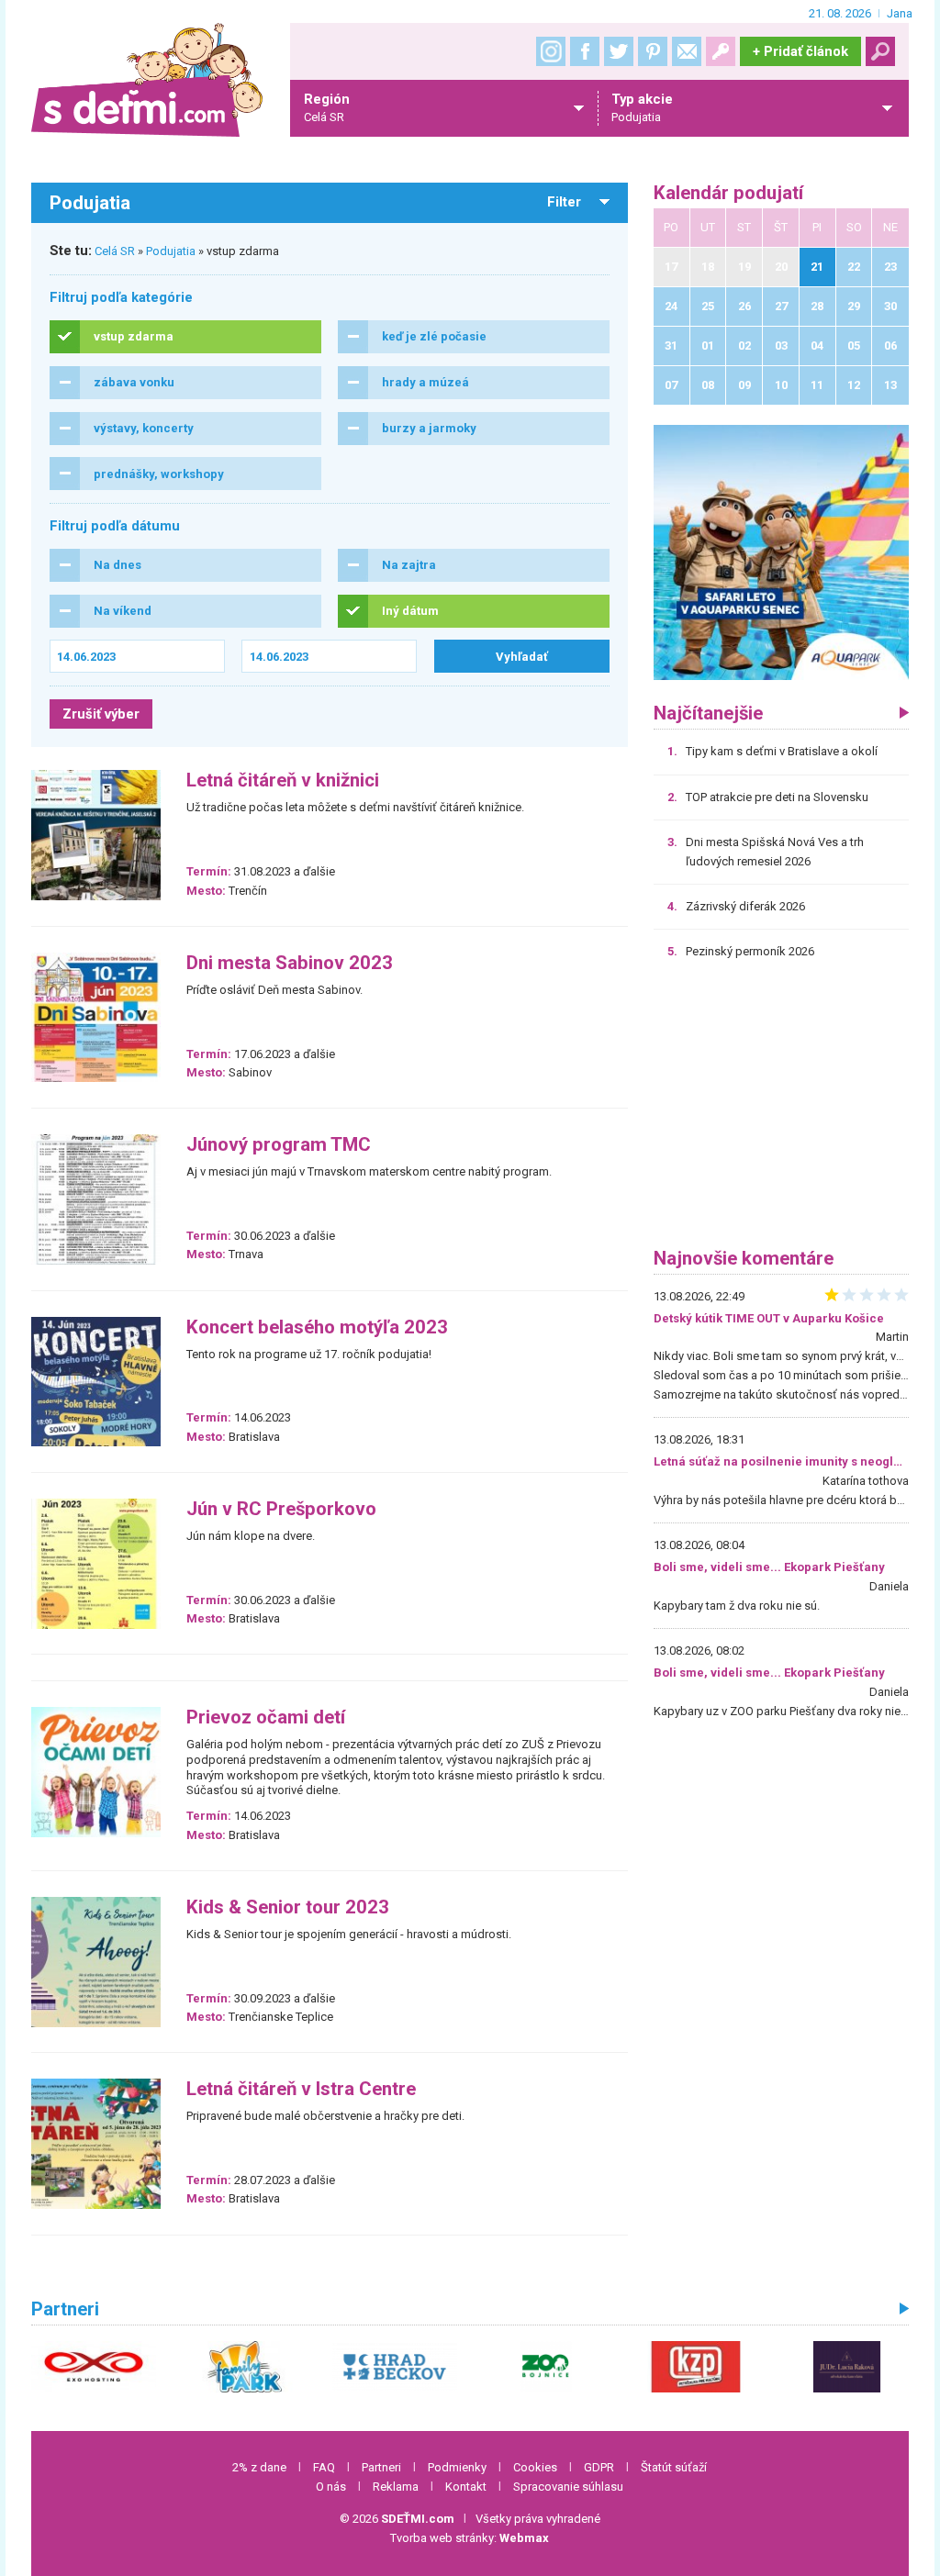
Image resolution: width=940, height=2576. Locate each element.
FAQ (324, 2467)
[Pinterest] (653, 51)
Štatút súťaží (674, 2467)
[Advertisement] (781, 1110)
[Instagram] (551, 51)
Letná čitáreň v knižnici (283, 781)
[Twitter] (619, 51)
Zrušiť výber (101, 714)
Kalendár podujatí (728, 193)
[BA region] (781, 552)
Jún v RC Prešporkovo (281, 1509)
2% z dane (259, 2467)
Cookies (535, 2467)
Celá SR (115, 251)
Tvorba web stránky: (470, 2538)
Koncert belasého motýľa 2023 (317, 1327)
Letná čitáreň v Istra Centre (301, 2089)
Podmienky (457, 2467)
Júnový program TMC (279, 1145)
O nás (331, 2487)
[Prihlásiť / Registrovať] (721, 51)
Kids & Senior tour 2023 (288, 1907)
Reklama (396, 2487)
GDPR (599, 2467)
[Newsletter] (687, 51)
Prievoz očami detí (266, 1717)
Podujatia (171, 251)
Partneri (381, 2467)
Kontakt (466, 2487)
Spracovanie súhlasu (568, 2487)
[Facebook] (585, 51)
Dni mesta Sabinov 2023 (290, 963)
